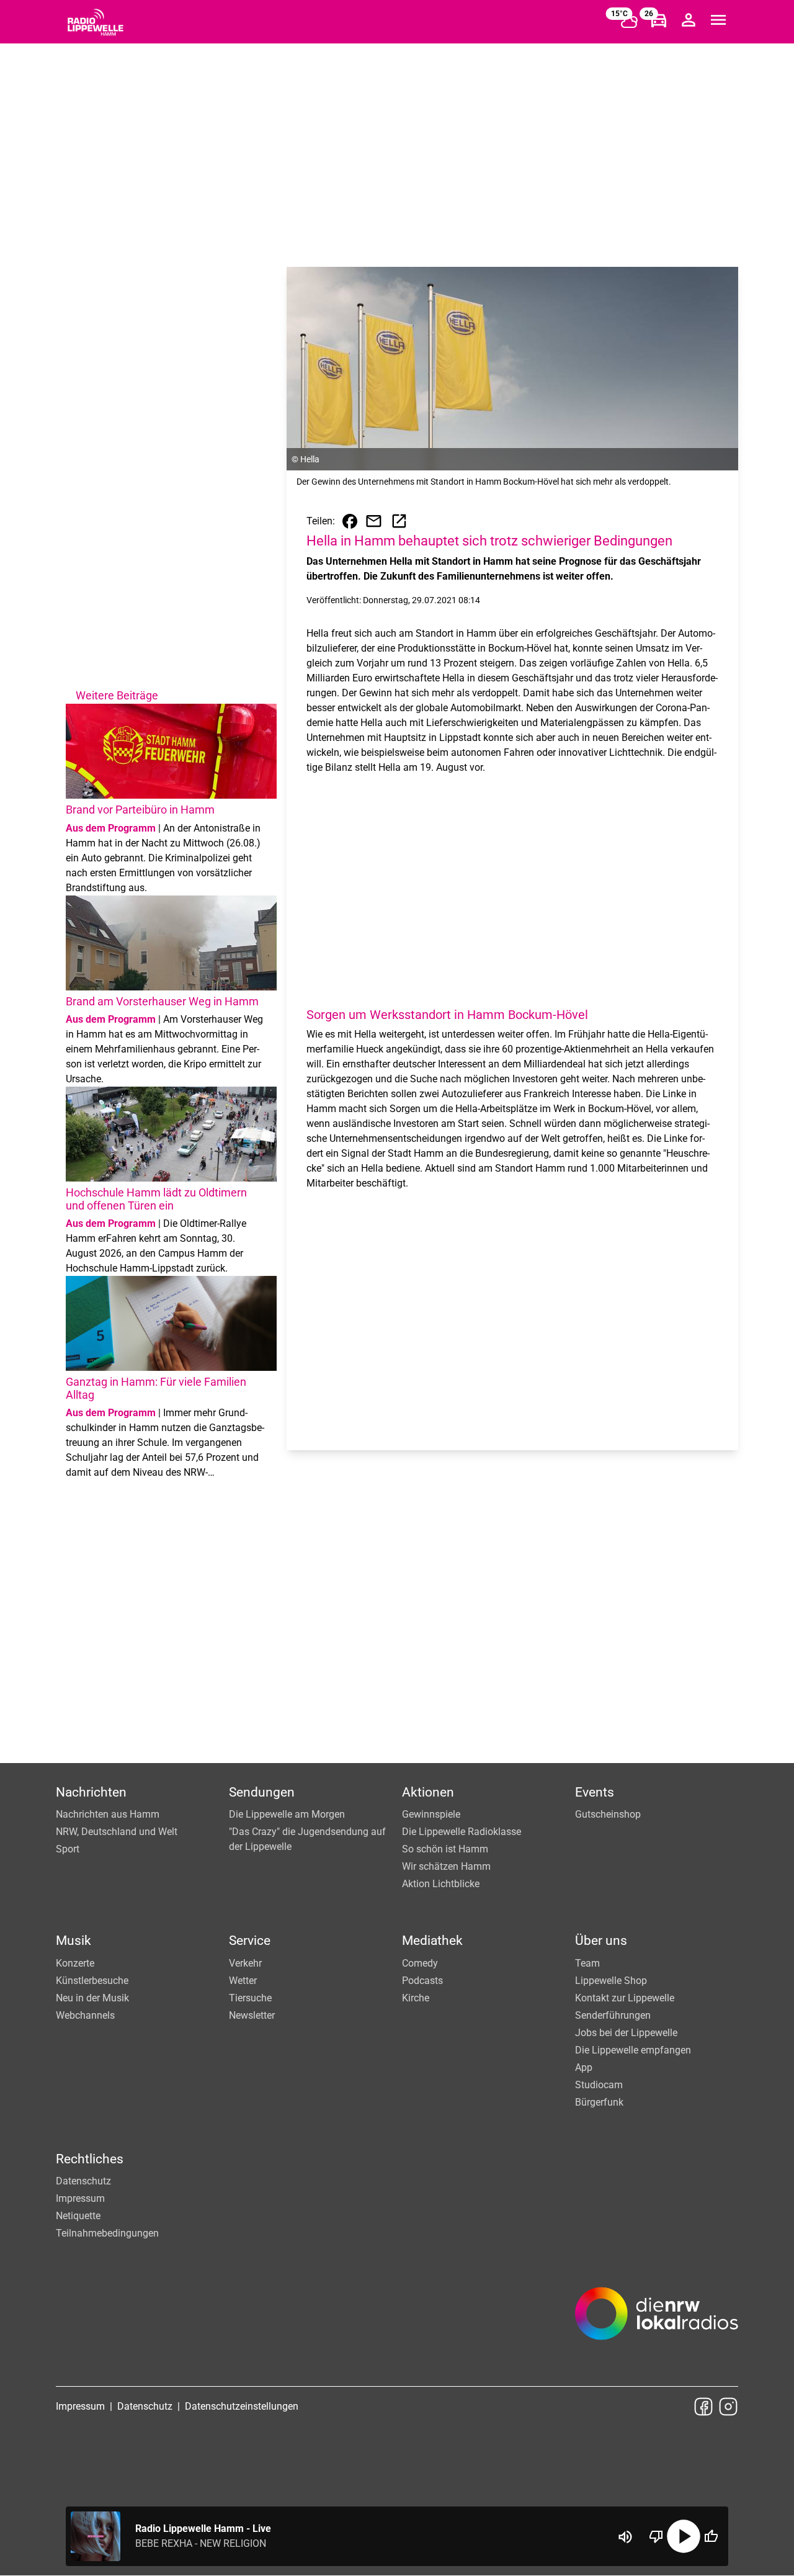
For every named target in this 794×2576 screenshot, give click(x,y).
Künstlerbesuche (92, 1981)
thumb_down (656, 2536)
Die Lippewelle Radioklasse (462, 1832)
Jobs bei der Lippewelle (626, 2033)
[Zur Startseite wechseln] (96, 22)
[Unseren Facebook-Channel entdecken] (703, 2407)
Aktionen (428, 1792)
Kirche (416, 1998)
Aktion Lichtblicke (441, 1884)
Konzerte (75, 1963)
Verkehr (245, 1963)
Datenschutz (83, 2181)
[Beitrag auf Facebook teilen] (350, 521)
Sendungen (262, 1792)
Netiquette (78, 2216)
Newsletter (252, 2015)
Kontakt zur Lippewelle (625, 1998)
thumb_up (711, 2536)
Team (587, 1963)
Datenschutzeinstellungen (242, 2406)
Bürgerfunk (599, 2102)
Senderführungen (613, 2015)
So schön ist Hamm (445, 1849)
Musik (74, 1941)
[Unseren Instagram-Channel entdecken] (728, 2407)
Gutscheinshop (608, 1814)
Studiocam (599, 2085)
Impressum (80, 2198)
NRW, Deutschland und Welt (117, 1832)
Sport (68, 1849)
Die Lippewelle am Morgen (287, 1814)
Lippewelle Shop (611, 1981)
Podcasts (422, 1981)
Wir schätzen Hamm (446, 1866)
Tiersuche (250, 1998)
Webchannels (85, 2015)
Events (595, 1792)
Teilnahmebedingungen (107, 2233)
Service (250, 1941)
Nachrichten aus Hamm (108, 1814)
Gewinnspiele (431, 1814)
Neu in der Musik (92, 1998)
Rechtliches (90, 2159)
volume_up (625, 2537)
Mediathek (432, 1941)
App (584, 2067)
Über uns (601, 1941)
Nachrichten (91, 1792)
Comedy (420, 1963)
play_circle (684, 2536)
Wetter (243, 1981)
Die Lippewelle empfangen (633, 2050)
